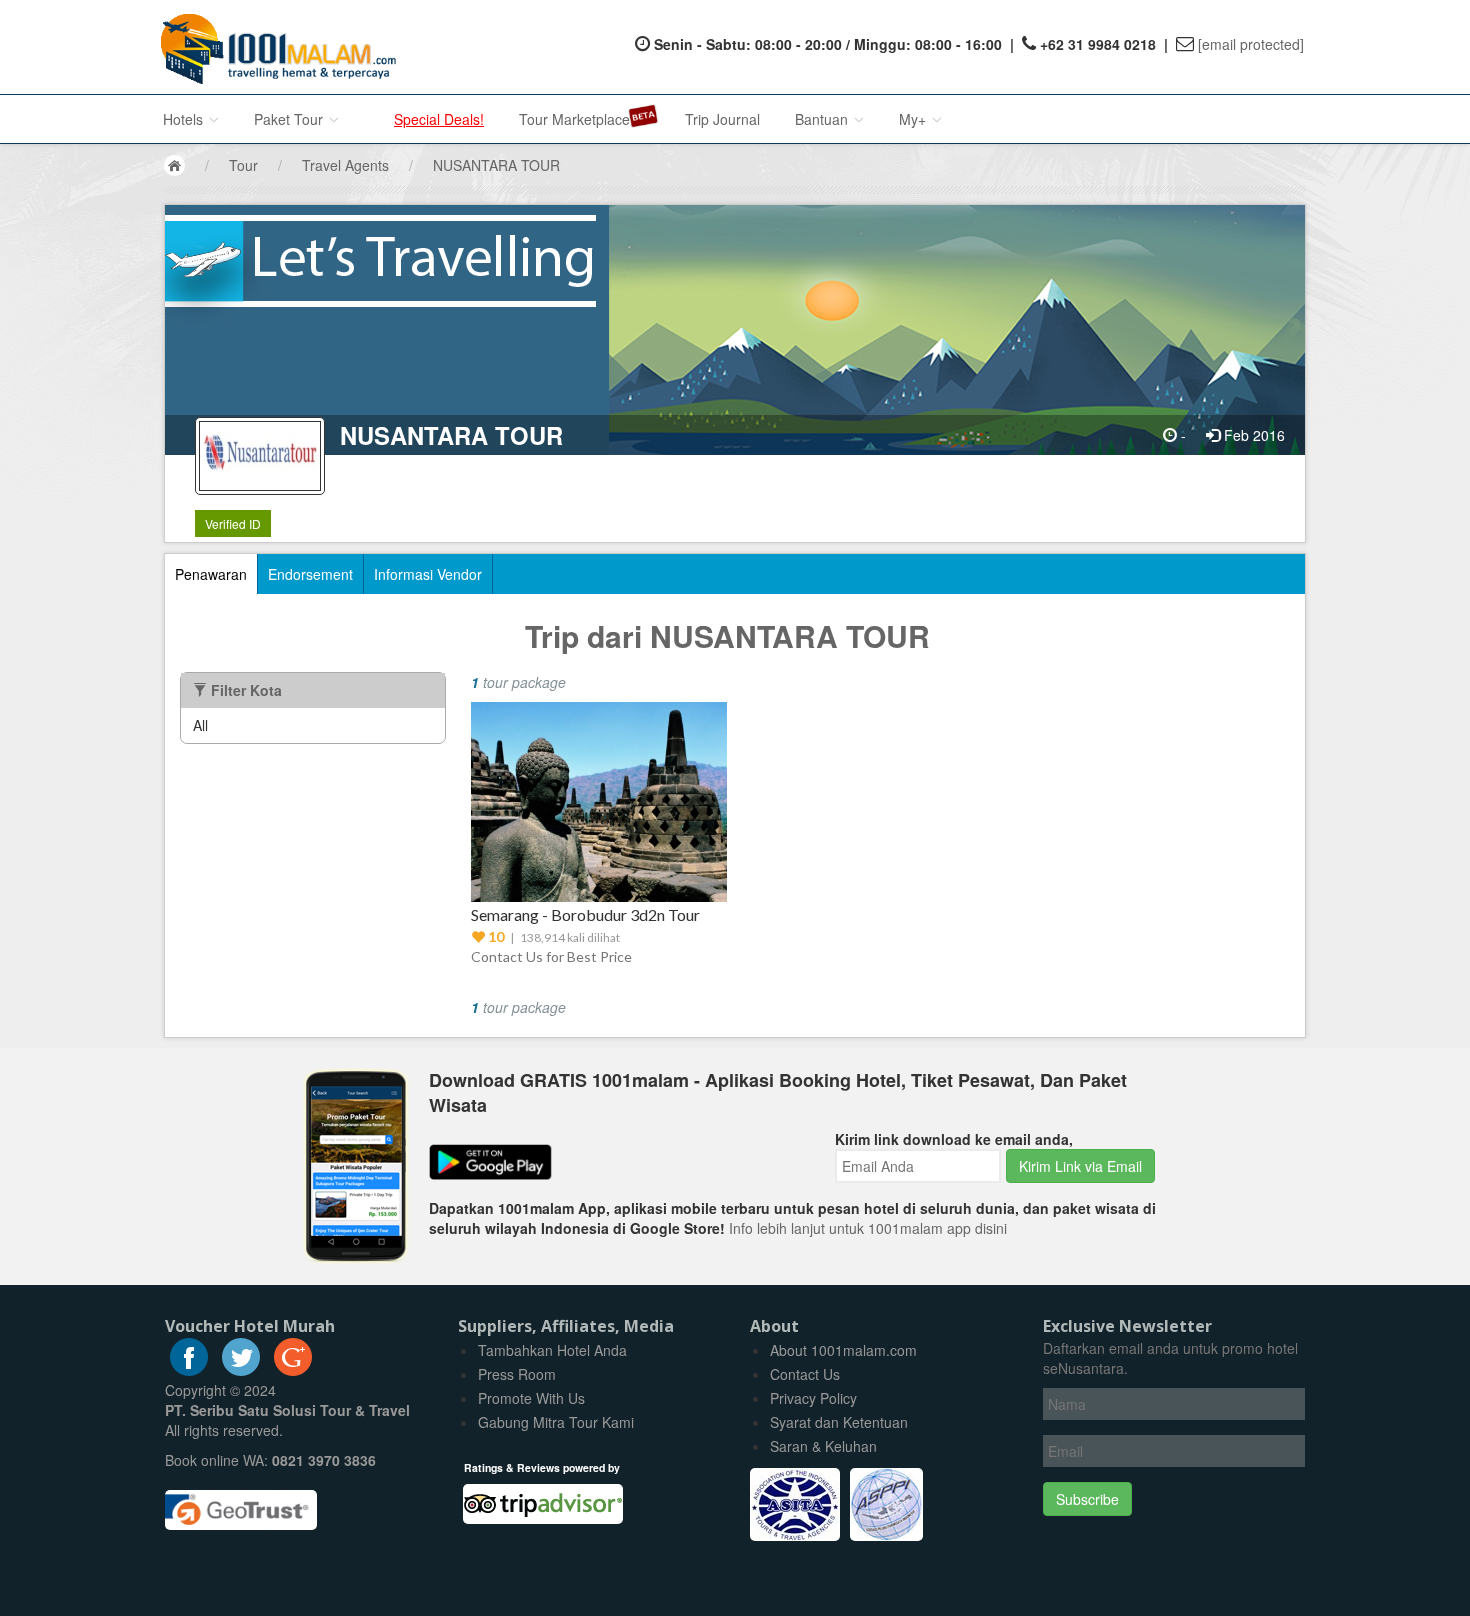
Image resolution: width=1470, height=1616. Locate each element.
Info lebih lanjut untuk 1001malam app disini (868, 1228)
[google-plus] (293, 1370)
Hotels (185, 119)
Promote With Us (531, 1398)
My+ (914, 119)
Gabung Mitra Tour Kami (556, 1422)
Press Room (517, 1374)
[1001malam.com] (273, 47)
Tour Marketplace (574, 119)
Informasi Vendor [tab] (428, 574)
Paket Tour (290, 119)
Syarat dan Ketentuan (839, 1422)
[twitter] (241, 1370)
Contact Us (805, 1374)
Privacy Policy (813, 1398)
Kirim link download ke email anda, (954, 1139)
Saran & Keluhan (823, 1446)
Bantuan (823, 119)
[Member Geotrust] (241, 1502)
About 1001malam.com (843, 1350)
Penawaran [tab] (211, 574)
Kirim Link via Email (1080, 1166)
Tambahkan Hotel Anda (552, 1350)
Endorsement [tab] (310, 574)
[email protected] (1251, 44)
